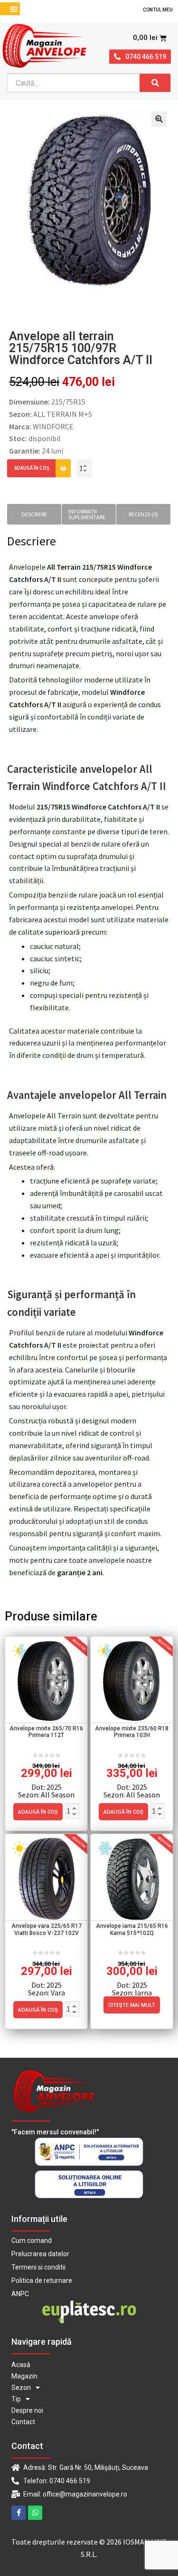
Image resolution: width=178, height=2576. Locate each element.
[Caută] (155, 83)
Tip (16, 2399)
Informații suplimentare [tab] (87, 514)
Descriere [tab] (34, 514)
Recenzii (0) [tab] (143, 514)
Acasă (21, 2365)
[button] (14, 9)
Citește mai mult (132, 2005)
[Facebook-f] (19, 2513)
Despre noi (27, 2410)
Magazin (24, 2376)
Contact (23, 2422)
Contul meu (158, 10)
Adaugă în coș (32, 468)
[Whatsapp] (35, 2513)
